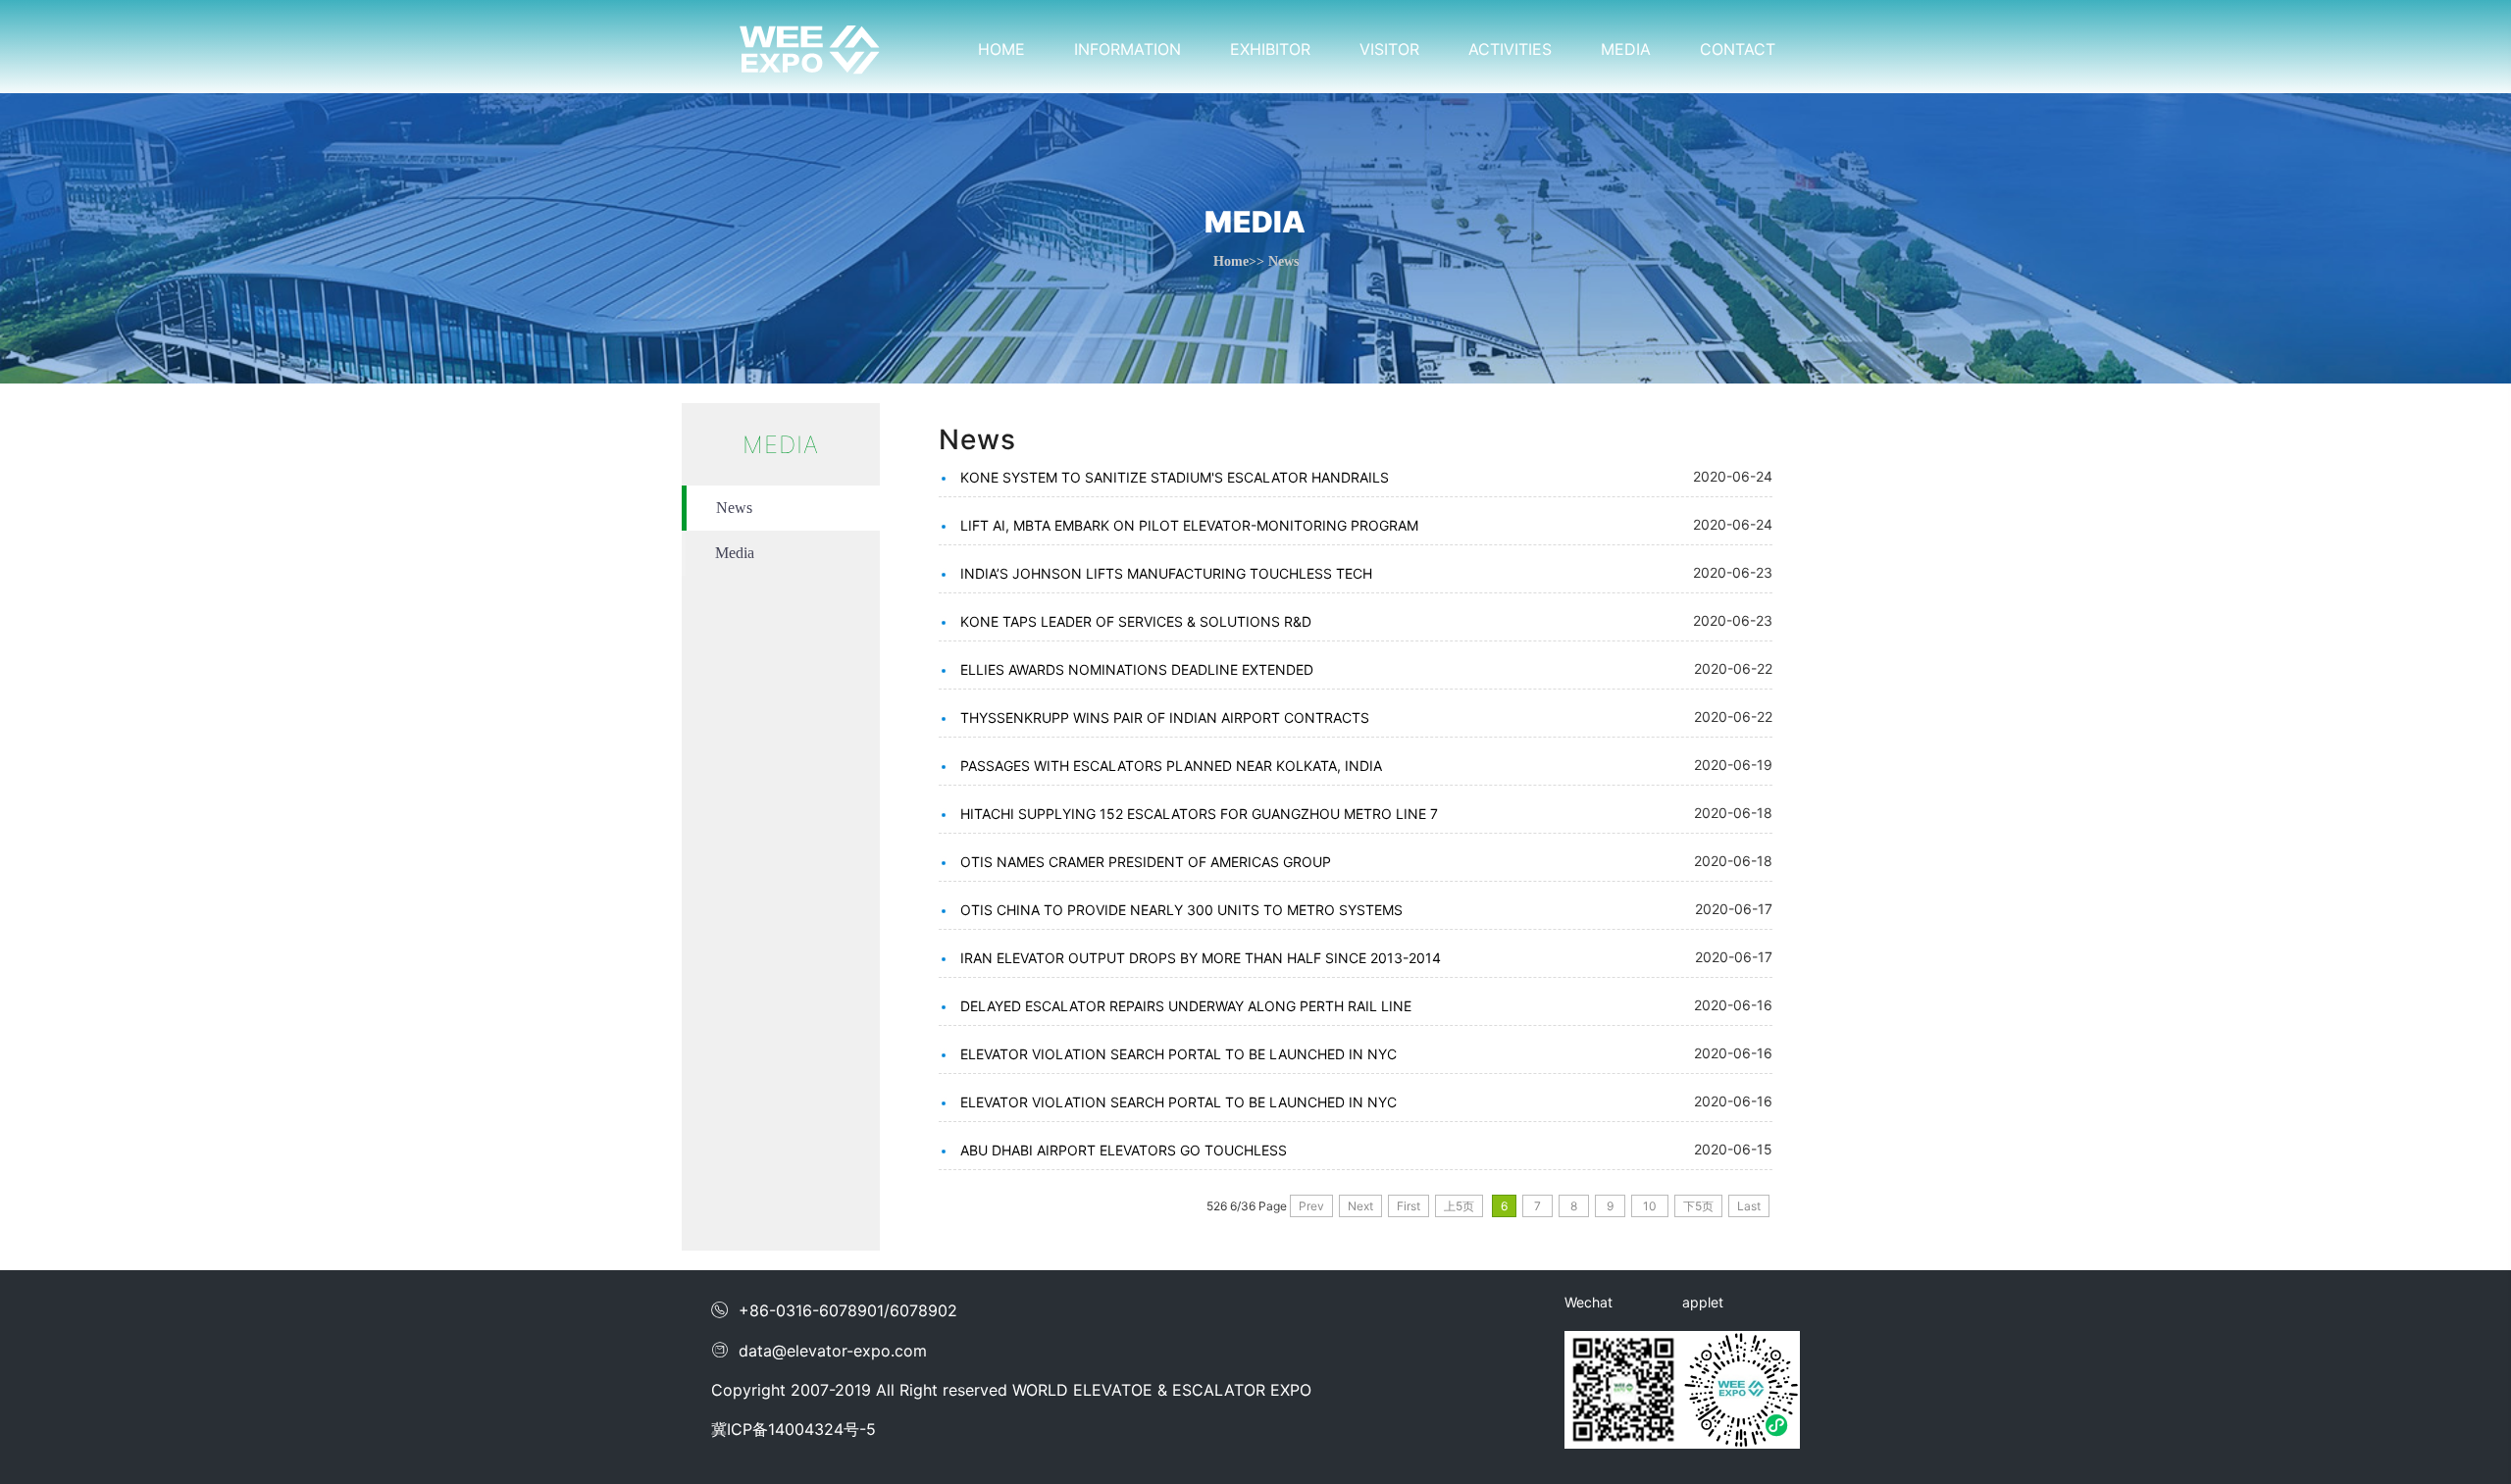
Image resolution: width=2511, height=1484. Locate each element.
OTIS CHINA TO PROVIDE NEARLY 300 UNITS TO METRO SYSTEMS (1181, 910)
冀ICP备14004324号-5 (794, 1429)
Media (1626, 49)
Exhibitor (1270, 49)
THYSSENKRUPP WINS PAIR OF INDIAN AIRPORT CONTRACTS (1165, 717)
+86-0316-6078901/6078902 (834, 1310)
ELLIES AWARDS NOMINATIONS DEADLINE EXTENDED (1137, 669)
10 (1650, 1206)
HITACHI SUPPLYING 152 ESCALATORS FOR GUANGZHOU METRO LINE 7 (1199, 814)
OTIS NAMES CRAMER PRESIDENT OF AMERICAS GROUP (1146, 862)
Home (1001, 49)
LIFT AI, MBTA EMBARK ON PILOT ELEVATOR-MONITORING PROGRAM (1189, 525)
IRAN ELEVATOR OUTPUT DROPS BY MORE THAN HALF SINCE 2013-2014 (1201, 958)
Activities (1510, 49)
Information (1127, 49)
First (1409, 1206)
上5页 (1459, 1206)
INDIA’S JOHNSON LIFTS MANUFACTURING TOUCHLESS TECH (1166, 573)
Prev (1311, 1206)
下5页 (1698, 1206)
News (734, 508)
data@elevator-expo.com (819, 1351)
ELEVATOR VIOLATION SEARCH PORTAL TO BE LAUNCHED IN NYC (1179, 1054)
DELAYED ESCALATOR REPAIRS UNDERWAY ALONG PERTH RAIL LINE (1186, 1006)
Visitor (1389, 49)
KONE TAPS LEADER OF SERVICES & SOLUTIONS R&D (1136, 621)
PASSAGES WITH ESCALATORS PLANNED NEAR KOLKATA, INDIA (1171, 766)
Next (1360, 1206)
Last (1749, 1206)
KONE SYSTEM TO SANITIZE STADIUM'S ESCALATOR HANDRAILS (1175, 477)
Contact (1738, 49)
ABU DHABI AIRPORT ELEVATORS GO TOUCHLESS (1124, 1150)
